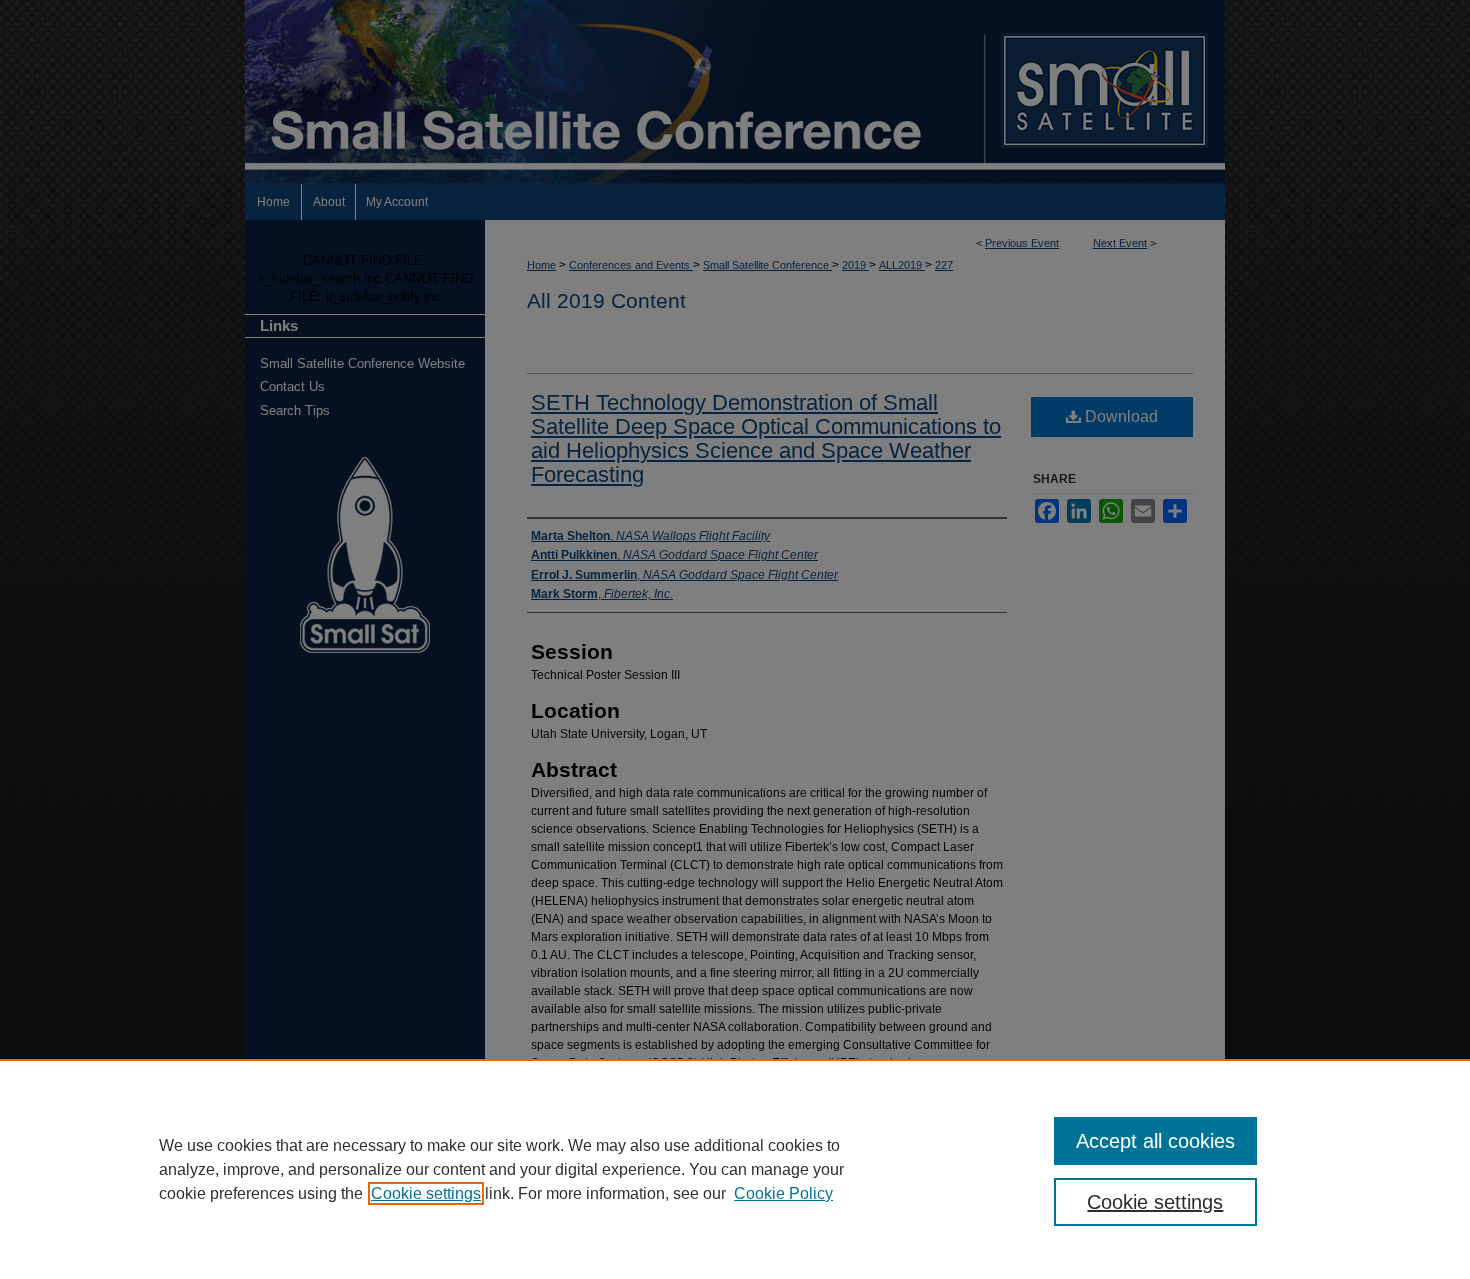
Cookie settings (426, 1193)
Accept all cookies (1155, 1141)
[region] (735, 1169)
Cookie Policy (783, 1193)
